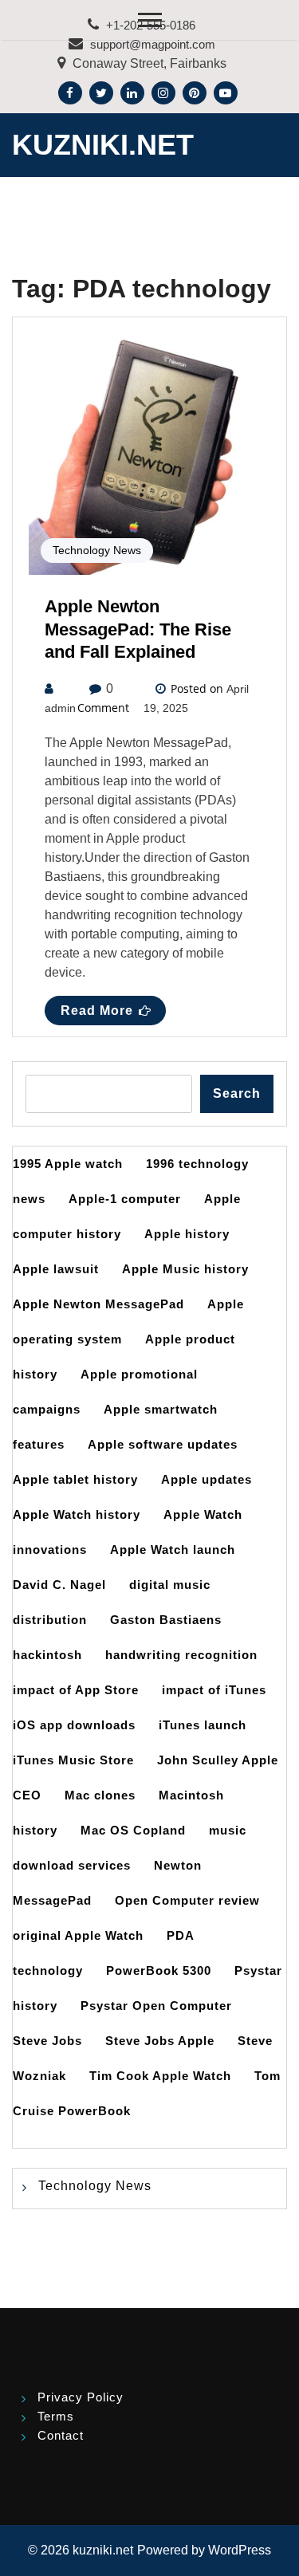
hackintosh (47, 1655)
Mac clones (100, 1795)
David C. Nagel (59, 1585)
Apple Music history (185, 1269)
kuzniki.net (103, 145)
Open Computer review (187, 1900)
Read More (97, 1011)
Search (237, 1093)
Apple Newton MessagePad (98, 1304)
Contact (61, 2435)
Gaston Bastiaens (166, 1620)
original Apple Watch (78, 1935)
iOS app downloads (74, 1725)
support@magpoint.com (153, 44)
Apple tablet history (75, 1479)
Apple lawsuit (56, 1269)
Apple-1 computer (125, 1199)
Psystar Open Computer (156, 2006)
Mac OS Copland (133, 1830)
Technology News (97, 550)
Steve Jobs (47, 2041)
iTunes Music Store (73, 1760)
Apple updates (207, 1479)
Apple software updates (163, 1444)
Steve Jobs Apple (160, 2041)
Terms (56, 2416)
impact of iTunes (214, 1690)
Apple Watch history (77, 1514)
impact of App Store (76, 1690)
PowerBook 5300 (159, 1970)
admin (60, 708)
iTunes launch (203, 1725)
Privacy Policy (81, 2397)
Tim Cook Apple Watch (160, 2076)
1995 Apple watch (68, 1164)
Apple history (187, 1234)
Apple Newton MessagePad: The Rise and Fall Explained (138, 629)
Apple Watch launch (173, 1550)
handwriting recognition (181, 1655)
